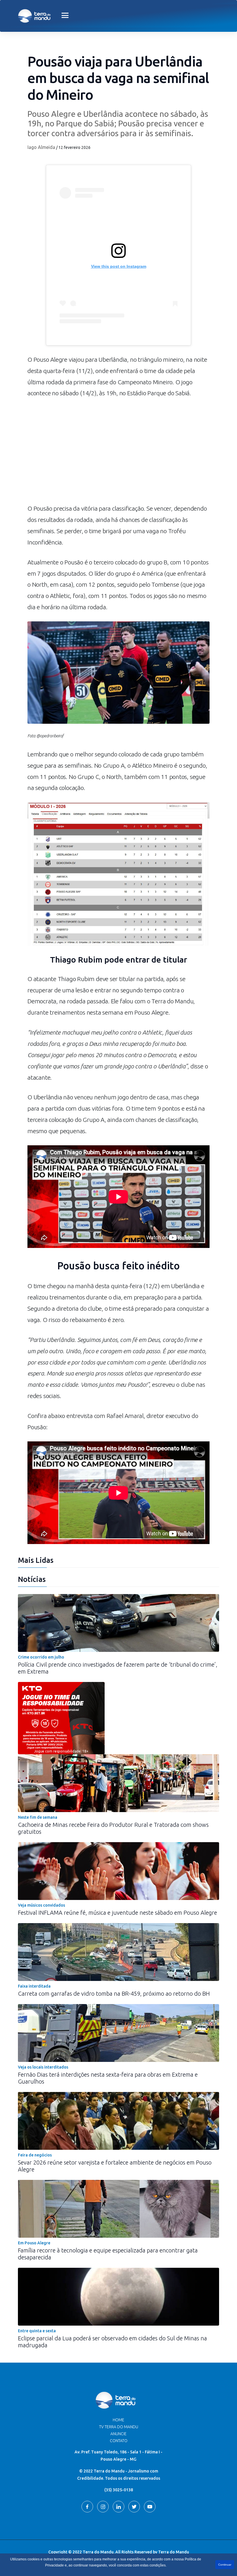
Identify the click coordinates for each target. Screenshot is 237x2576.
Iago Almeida (41, 147)
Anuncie (118, 2434)
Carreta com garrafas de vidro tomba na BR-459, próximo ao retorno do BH (114, 1994)
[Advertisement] (118, 454)
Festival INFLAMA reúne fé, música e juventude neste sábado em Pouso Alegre (117, 1913)
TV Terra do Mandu (119, 2427)
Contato (119, 2441)
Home (118, 2420)
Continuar (225, 2565)
